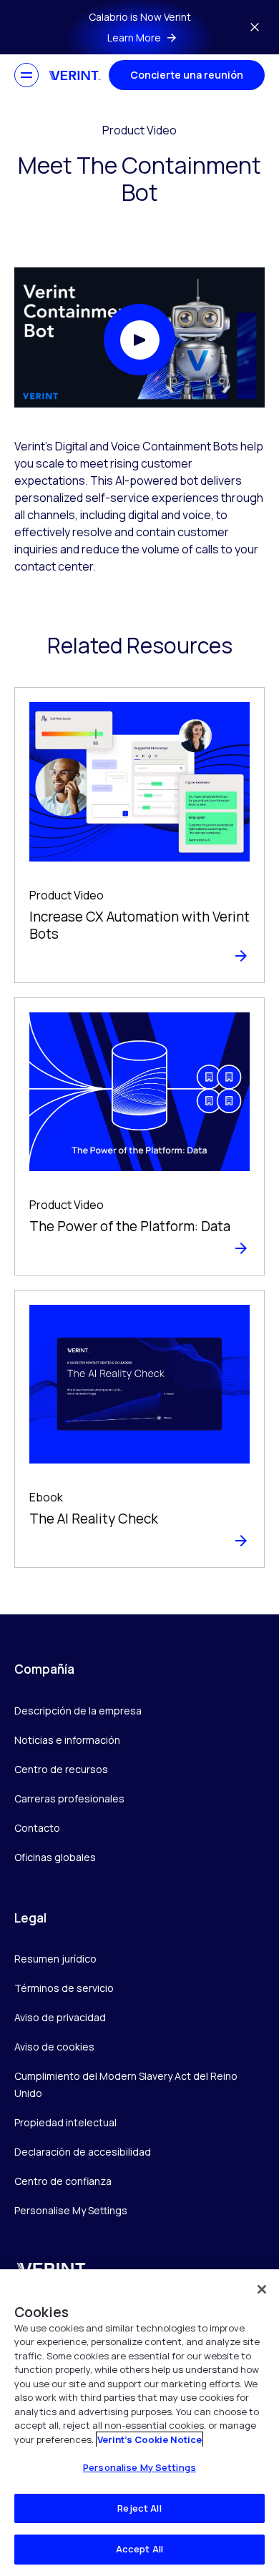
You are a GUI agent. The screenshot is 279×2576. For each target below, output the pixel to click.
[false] (262, 2289)
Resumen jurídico (55, 1959)
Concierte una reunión (187, 75)
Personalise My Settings (71, 2211)
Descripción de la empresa (78, 1711)
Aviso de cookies (54, 2047)
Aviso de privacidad (60, 2017)
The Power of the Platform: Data (130, 1226)
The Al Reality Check (94, 1519)
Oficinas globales (55, 1857)
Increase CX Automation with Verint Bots (139, 926)
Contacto (37, 1828)
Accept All (139, 2549)
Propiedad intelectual (65, 2122)
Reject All (139, 2508)
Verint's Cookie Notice (150, 2439)
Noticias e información (67, 1740)
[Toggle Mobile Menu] (26, 75)
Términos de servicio (64, 1988)
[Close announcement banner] (255, 27)
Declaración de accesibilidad (83, 2152)
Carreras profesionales (69, 1798)
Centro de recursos (61, 1769)
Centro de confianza (63, 2181)
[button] (139, 340)
